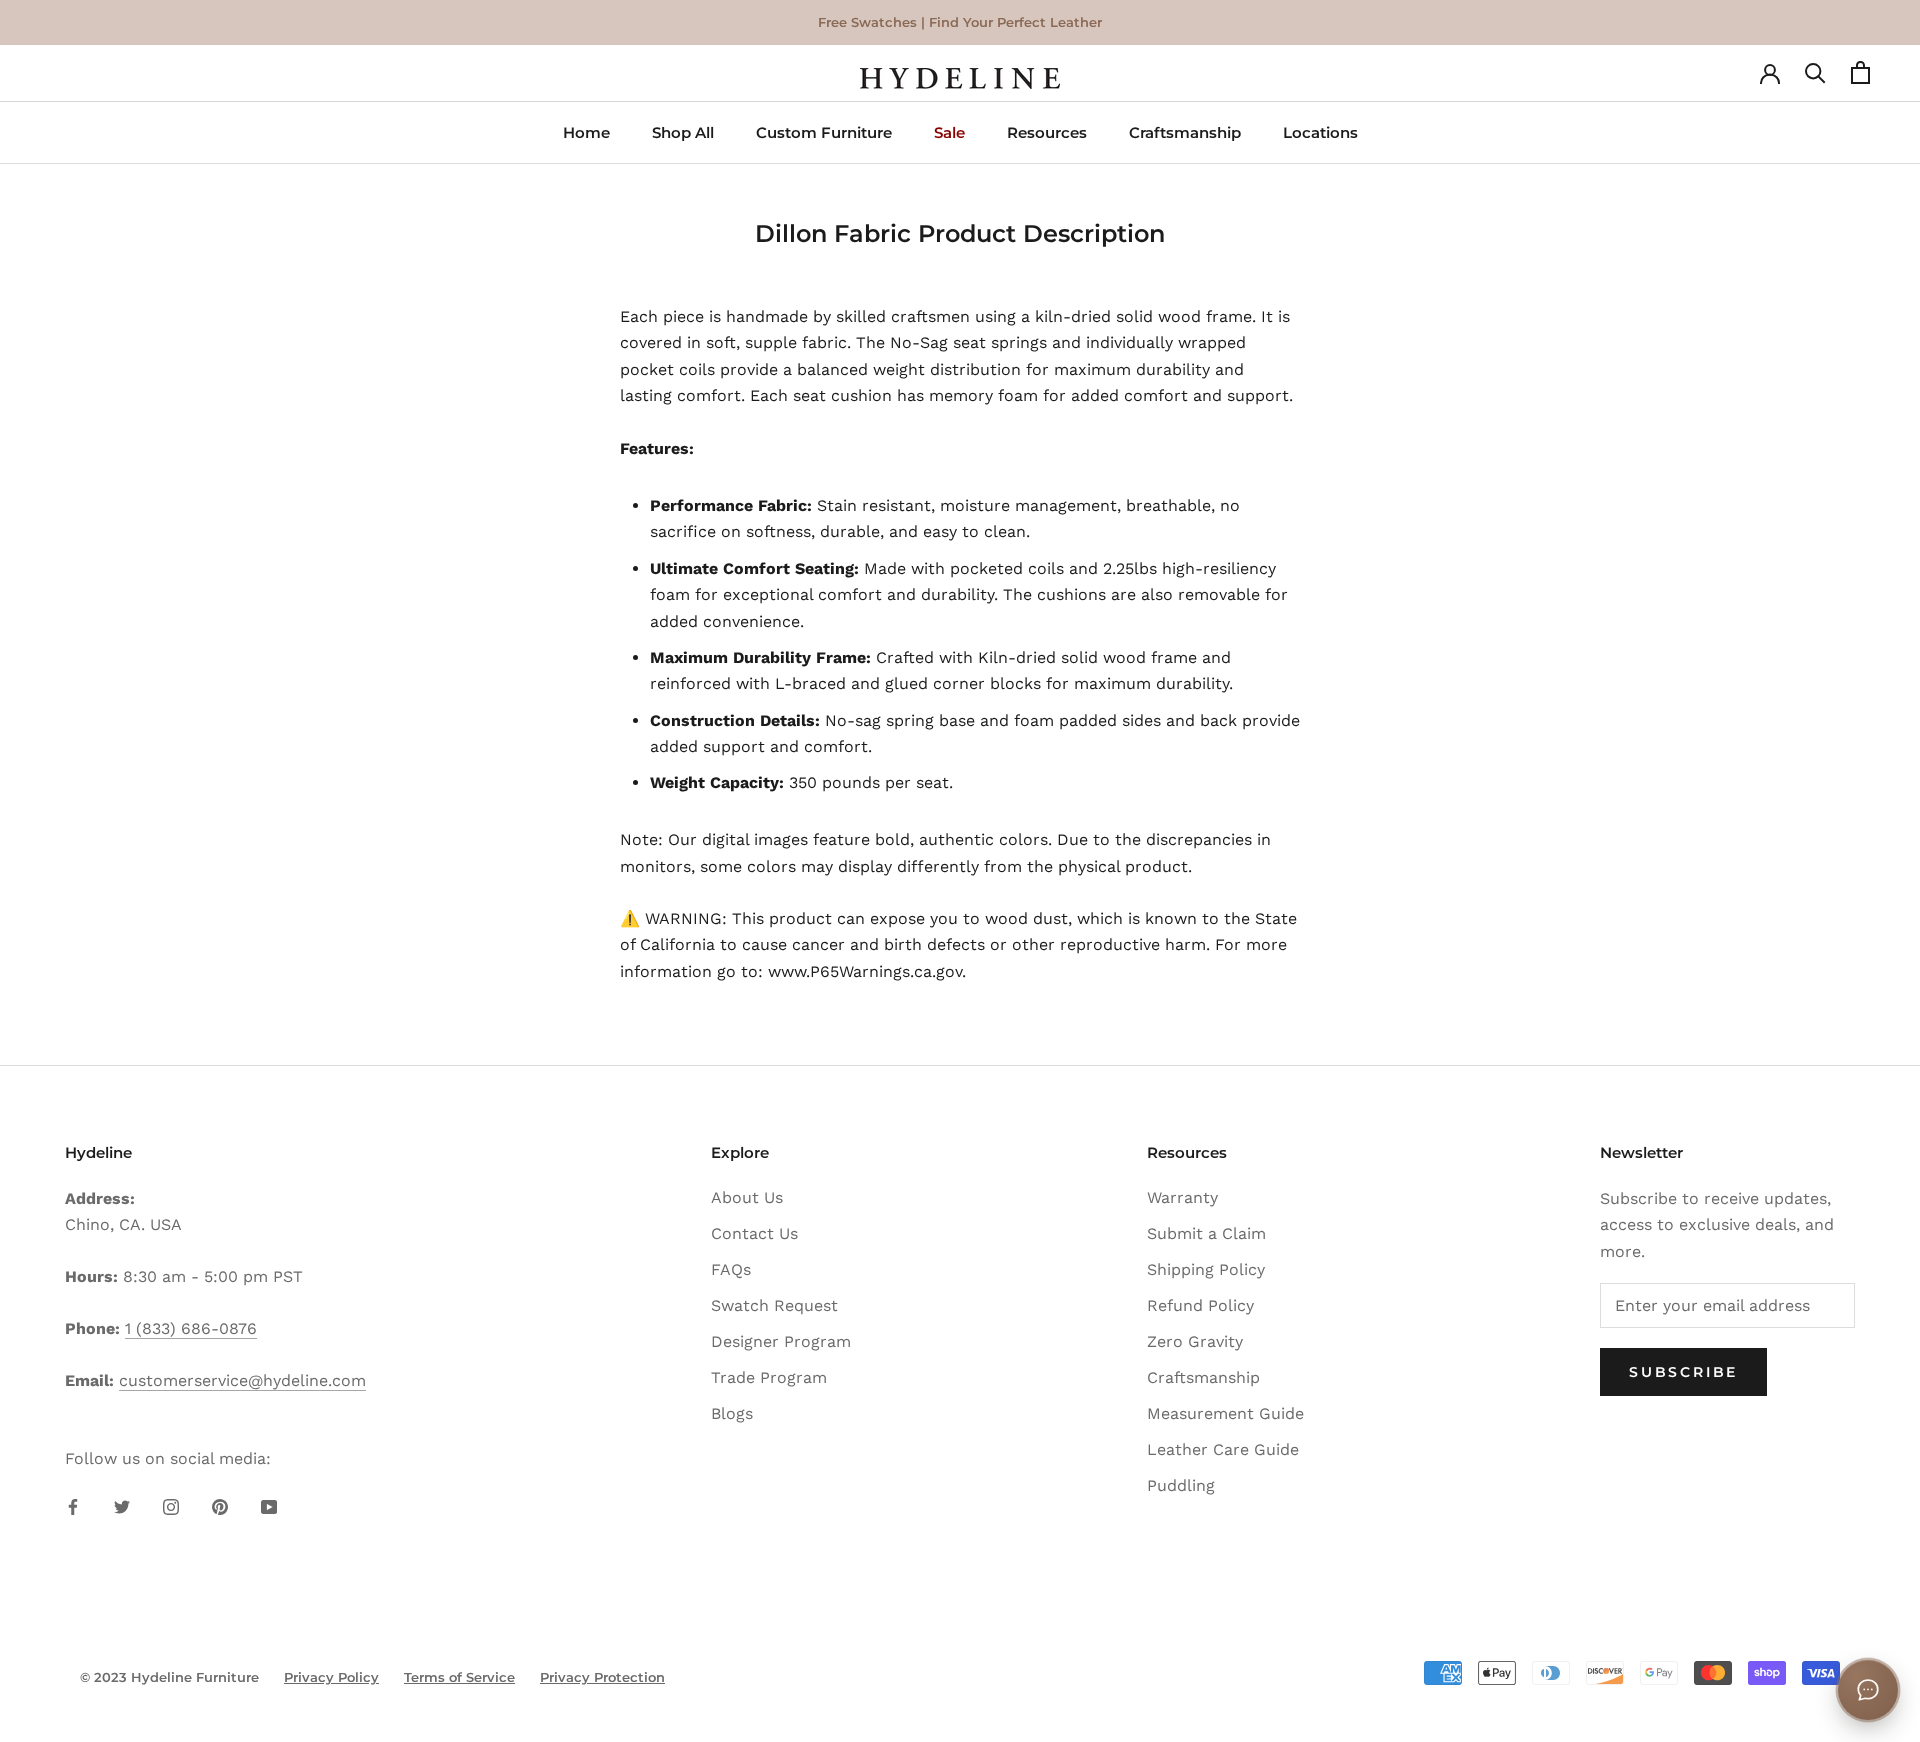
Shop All (683, 132)
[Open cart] (1860, 78)
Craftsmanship (1185, 132)
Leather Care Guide (1223, 1449)
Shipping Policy (1206, 1269)
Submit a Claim (1206, 1233)
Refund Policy (1200, 1305)
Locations (1320, 132)
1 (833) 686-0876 (191, 1328)
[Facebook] (73, 1506)
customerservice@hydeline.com (242, 1380)
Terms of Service (459, 1677)
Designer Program (781, 1341)
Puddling (1181, 1485)
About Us (747, 1197)
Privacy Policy (331, 1677)
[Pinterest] (220, 1506)
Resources (1047, 132)
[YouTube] (269, 1506)
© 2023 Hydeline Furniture (169, 1677)
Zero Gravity (1195, 1341)
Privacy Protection (602, 1677)
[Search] (1815, 78)
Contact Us (754, 1233)
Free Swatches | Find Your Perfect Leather (960, 22)
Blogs (732, 1413)
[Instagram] (171, 1506)
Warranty (1182, 1197)
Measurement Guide (1225, 1413)
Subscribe (1683, 1372)
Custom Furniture (824, 132)
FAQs (731, 1269)
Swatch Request (774, 1305)
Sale (949, 132)
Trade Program (769, 1377)
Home (586, 132)
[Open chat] (1868, 1690)
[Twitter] (122, 1506)
